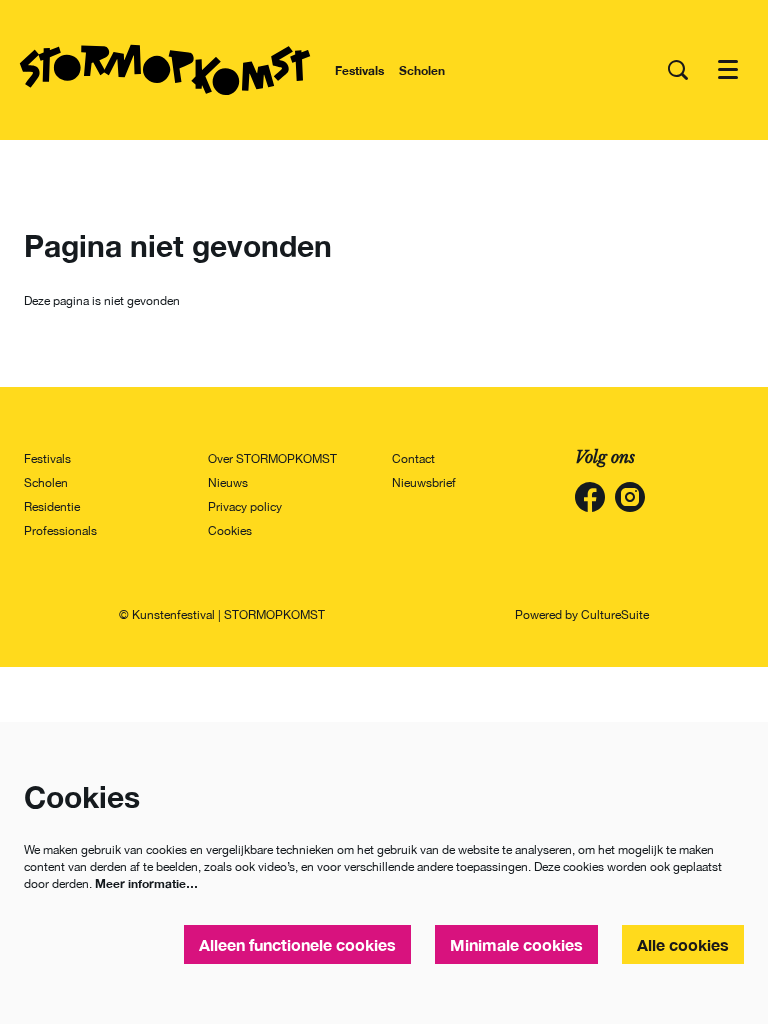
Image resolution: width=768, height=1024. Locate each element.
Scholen (46, 483)
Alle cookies (683, 944)
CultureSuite (615, 615)
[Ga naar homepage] (165, 70)
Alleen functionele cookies (297, 944)
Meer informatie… (146, 883)
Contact (413, 459)
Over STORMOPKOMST (272, 459)
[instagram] (630, 497)
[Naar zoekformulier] (678, 70)
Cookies (230, 531)
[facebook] (590, 497)
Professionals (60, 531)
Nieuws (228, 483)
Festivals (47, 459)
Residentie (52, 507)
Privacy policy (245, 507)
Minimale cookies (516, 944)
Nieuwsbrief (424, 483)
